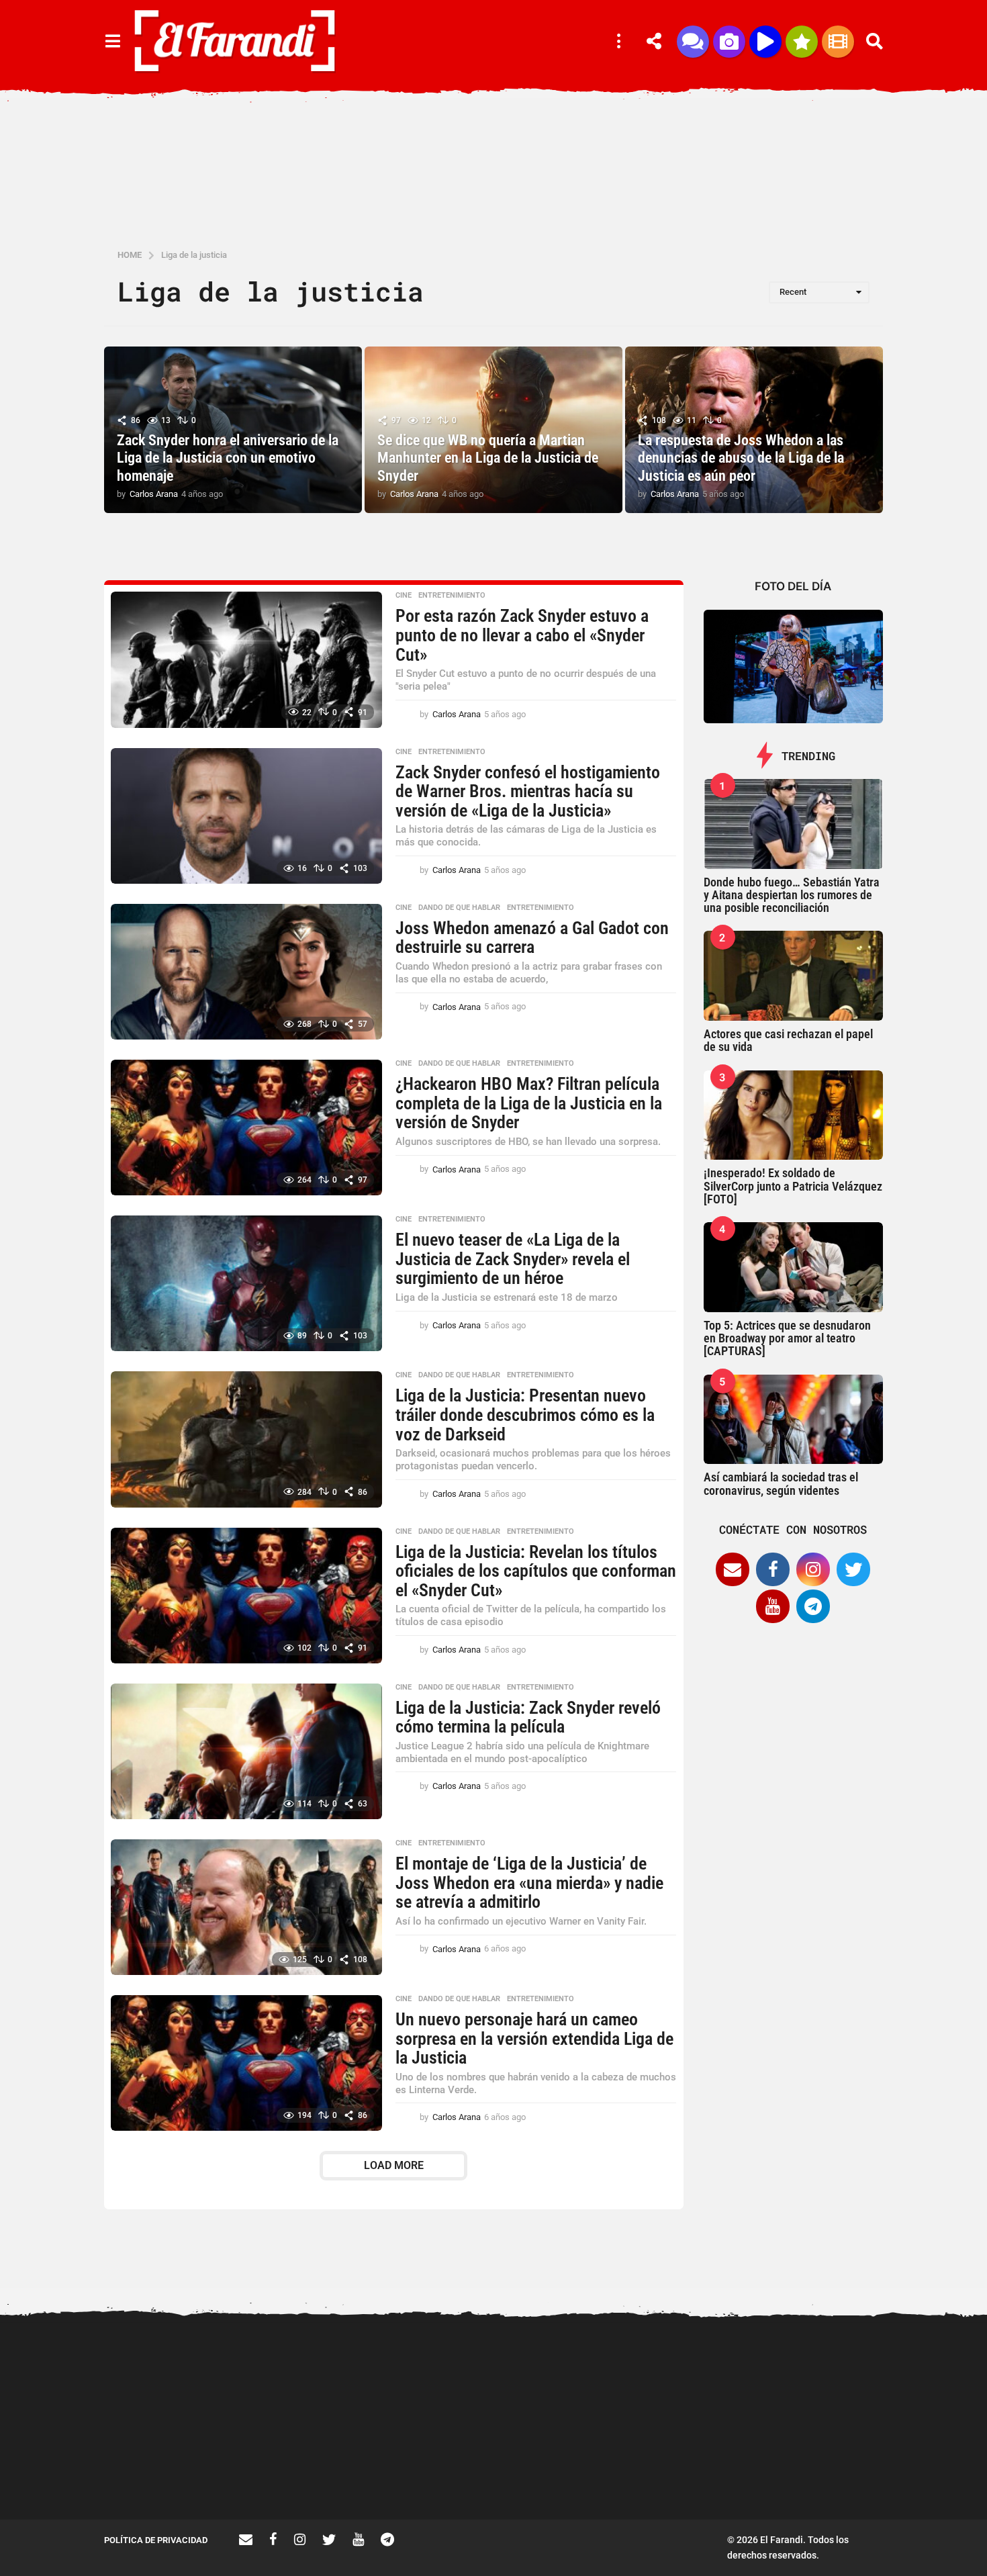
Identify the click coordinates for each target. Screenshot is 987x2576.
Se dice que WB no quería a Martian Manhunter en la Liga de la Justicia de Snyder (488, 458)
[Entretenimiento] (838, 42)
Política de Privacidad (156, 2540)
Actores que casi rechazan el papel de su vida (788, 1040)
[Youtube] (773, 1606)
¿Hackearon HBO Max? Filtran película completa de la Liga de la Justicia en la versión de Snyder (529, 1103)
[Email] (733, 1569)
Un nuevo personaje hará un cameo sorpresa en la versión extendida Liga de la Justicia (534, 2038)
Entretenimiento (452, 596)
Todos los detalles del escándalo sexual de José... (440, 2471)
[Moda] (802, 42)
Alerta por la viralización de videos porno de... (305, 2471)
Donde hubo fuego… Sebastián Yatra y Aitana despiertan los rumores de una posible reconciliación (792, 895)
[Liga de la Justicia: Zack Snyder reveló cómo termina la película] (246, 1751)
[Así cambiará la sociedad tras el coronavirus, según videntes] (794, 1420)
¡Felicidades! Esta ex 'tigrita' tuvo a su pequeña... (172, 2373)
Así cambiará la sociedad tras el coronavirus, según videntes (781, 1483)
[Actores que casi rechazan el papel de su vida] (794, 976)
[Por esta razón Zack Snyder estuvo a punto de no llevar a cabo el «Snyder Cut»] (246, 659)
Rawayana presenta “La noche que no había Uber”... (843, 2471)
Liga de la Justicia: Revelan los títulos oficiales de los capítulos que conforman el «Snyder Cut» (536, 1571)
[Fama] (729, 42)
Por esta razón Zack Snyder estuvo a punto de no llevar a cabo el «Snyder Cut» (522, 635)
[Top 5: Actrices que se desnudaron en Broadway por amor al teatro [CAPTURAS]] (794, 1267)
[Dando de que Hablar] (693, 42)
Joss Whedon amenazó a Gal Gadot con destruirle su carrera (532, 938)
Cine (404, 596)
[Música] (765, 42)
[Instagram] (813, 1569)
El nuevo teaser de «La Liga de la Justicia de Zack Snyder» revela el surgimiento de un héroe (513, 1259)
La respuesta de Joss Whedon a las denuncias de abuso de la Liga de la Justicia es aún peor (741, 458)
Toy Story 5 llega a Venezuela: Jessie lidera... (709, 2471)
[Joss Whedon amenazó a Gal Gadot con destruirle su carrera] (246, 972)
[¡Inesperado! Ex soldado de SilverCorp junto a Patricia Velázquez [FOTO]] (794, 1115)
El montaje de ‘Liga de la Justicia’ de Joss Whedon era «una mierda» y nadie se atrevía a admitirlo (529, 1883)
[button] (112, 42)
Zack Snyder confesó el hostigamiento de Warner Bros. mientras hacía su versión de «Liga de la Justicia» (528, 791)
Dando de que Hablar (459, 908)
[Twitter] (853, 1569)
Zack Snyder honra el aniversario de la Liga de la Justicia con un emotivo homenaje (228, 458)
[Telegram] (813, 1606)
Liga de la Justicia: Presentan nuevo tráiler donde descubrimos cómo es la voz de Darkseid (525, 1415)
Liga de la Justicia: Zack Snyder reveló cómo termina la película (528, 1717)
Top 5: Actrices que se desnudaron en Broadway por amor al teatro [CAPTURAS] (787, 1338)
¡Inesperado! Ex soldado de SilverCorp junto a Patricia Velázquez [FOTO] (793, 1186)
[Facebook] (773, 1569)
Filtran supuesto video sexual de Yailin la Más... (574, 2471)
